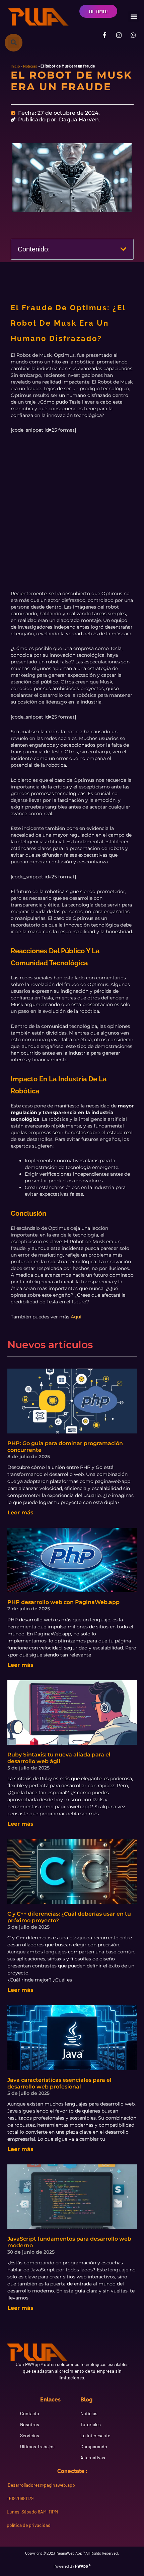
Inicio (15, 66)
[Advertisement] (72, 516)
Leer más (20, 1513)
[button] (134, 17)
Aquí (76, 1317)
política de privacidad (29, 2525)
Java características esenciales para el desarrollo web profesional (59, 2083)
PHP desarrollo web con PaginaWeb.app (63, 1602)
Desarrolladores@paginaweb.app (41, 2485)
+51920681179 (20, 2498)
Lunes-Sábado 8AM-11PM (32, 2512)
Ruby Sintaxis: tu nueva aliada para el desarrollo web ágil (59, 1758)
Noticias (30, 66)
